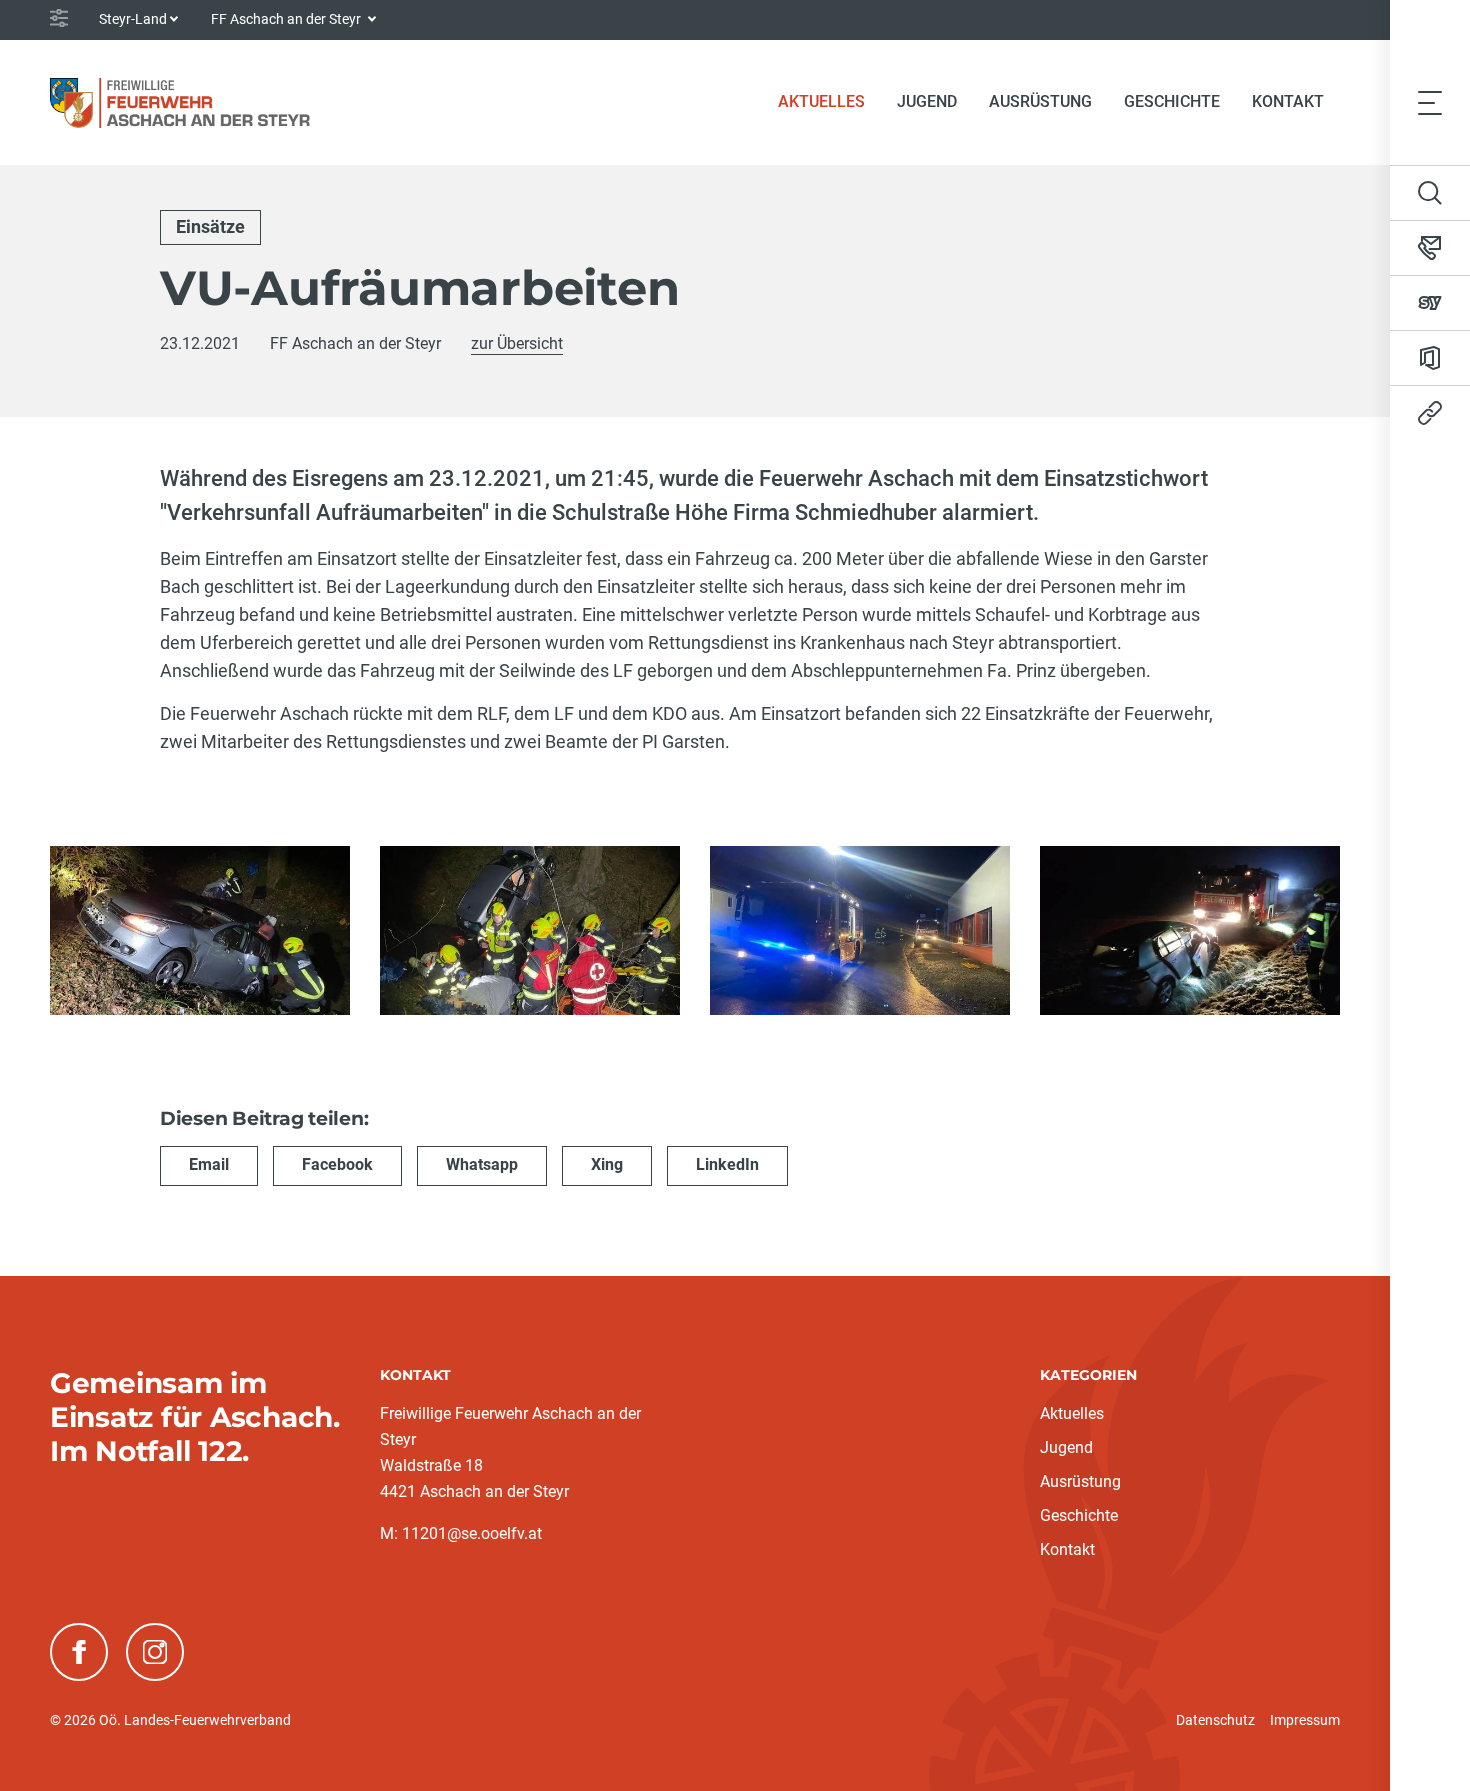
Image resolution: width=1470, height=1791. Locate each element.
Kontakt (1288, 101)
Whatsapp (482, 1164)
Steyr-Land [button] (133, 19)
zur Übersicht (517, 343)
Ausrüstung (1040, 101)
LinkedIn (727, 1164)
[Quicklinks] (1430, 413)
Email (209, 1164)
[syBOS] (1430, 303)
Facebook (337, 1164)
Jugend (927, 101)
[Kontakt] (1430, 248)
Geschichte (1172, 101)
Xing (607, 1164)
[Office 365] (1430, 358)
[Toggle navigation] (1430, 102)
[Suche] (1430, 193)
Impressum (1305, 1720)
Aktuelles (829, 101)
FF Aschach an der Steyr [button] (287, 19)
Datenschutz (1215, 1720)
